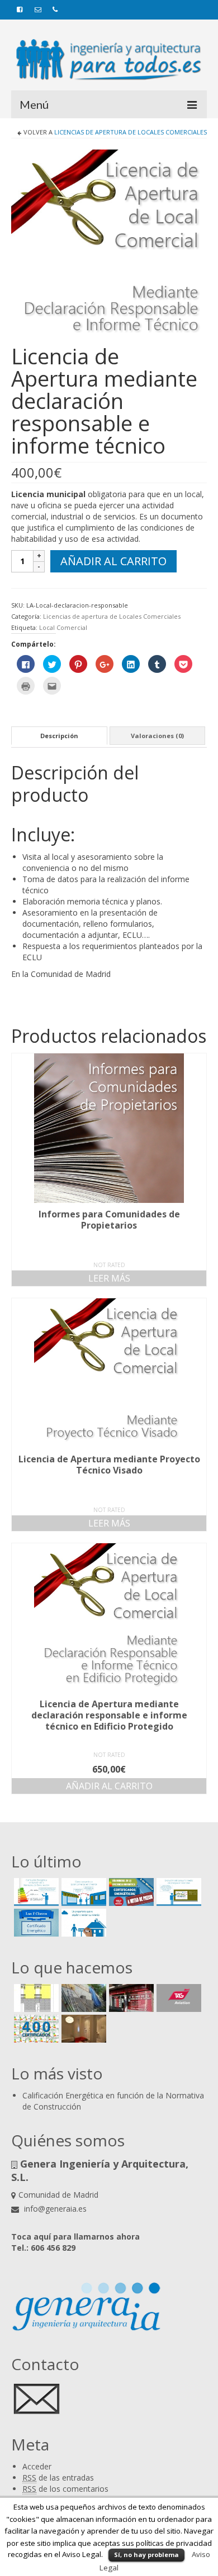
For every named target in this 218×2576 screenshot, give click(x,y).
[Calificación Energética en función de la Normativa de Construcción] (35, 1892)
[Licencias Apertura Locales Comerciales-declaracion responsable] (109, 246)
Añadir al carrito (113, 561)
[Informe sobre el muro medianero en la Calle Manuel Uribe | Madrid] (82, 1998)
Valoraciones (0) (157, 736)
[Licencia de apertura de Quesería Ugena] (35, 1998)
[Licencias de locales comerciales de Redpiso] (130, 1998)
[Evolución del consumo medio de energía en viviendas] (177, 1892)
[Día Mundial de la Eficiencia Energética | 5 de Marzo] (130, 1892)
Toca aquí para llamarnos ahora (75, 2236)
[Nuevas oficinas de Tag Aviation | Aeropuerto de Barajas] (177, 1998)
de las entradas (58, 2478)
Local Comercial (63, 627)
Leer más (109, 1278)
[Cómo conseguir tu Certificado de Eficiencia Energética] (82, 1923)
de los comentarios (65, 2489)
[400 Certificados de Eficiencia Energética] (35, 2029)
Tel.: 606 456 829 (43, 2248)
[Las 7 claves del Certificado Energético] (35, 1923)
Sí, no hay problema (146, 2555)
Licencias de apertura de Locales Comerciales (131, 132)
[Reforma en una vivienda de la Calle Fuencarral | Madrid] (82, 2029)
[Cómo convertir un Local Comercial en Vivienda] (82, 1892)
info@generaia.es (54, 2209)
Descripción (59, 736)
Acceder (37, 2466)
